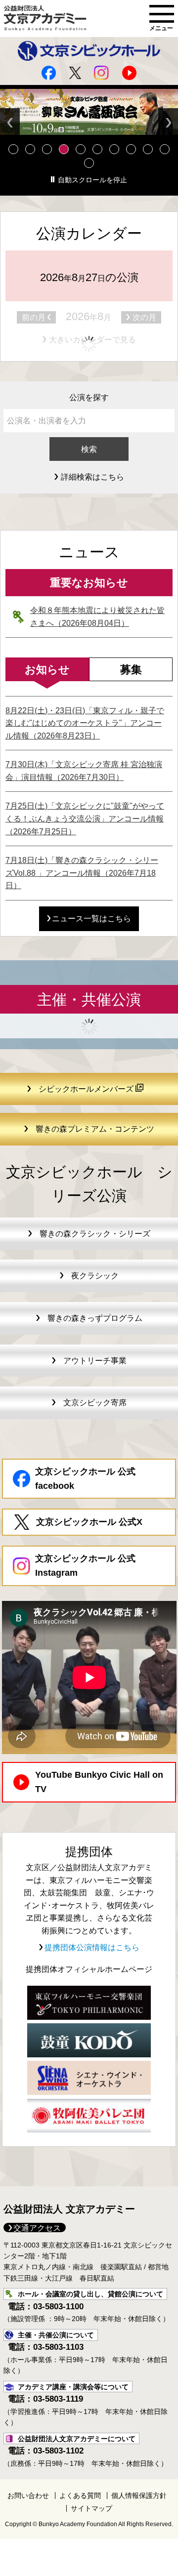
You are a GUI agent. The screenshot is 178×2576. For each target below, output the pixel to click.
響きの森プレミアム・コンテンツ (95, 1129)
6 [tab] (97, 149)
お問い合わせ (28, 2495)
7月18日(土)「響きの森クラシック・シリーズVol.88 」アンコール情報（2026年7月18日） (82, 873)
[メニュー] (162, 14)
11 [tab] (89, 163)
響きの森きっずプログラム (95, 1318)
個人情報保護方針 (139, 2495)
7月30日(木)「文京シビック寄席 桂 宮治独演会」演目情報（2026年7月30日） (84, 771)
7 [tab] (114, 149)
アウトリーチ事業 (95, 1361)
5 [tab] (81, 149)
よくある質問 (80, 2495)
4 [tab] (64, 149)
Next (168, 123)
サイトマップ (91, 2508)
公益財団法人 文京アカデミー (69, 2209)
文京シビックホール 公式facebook (85, 1479)
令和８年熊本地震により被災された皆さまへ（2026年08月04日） (97, 617)
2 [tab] (30, 149)
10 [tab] (165, 149)
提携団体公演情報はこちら (91, 1947)
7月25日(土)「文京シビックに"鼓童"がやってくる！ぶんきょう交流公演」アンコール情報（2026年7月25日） (85, 818)
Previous (10, 123)
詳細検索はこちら (92, 477)
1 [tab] (13, 149)
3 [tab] (47, 149)
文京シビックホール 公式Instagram (85, 1566)
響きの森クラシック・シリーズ (95, 1234)
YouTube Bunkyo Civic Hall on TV (99, 1782)
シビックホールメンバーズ (87, 1089)
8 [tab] (131, 149)
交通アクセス (37, 2228)
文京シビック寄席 (95, 1403)
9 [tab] (148, 149)
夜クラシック (95, 1276)
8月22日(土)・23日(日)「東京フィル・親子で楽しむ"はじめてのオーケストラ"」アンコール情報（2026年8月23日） (85, 723)
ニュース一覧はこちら (91, 919)
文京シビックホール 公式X (89, 1522)
